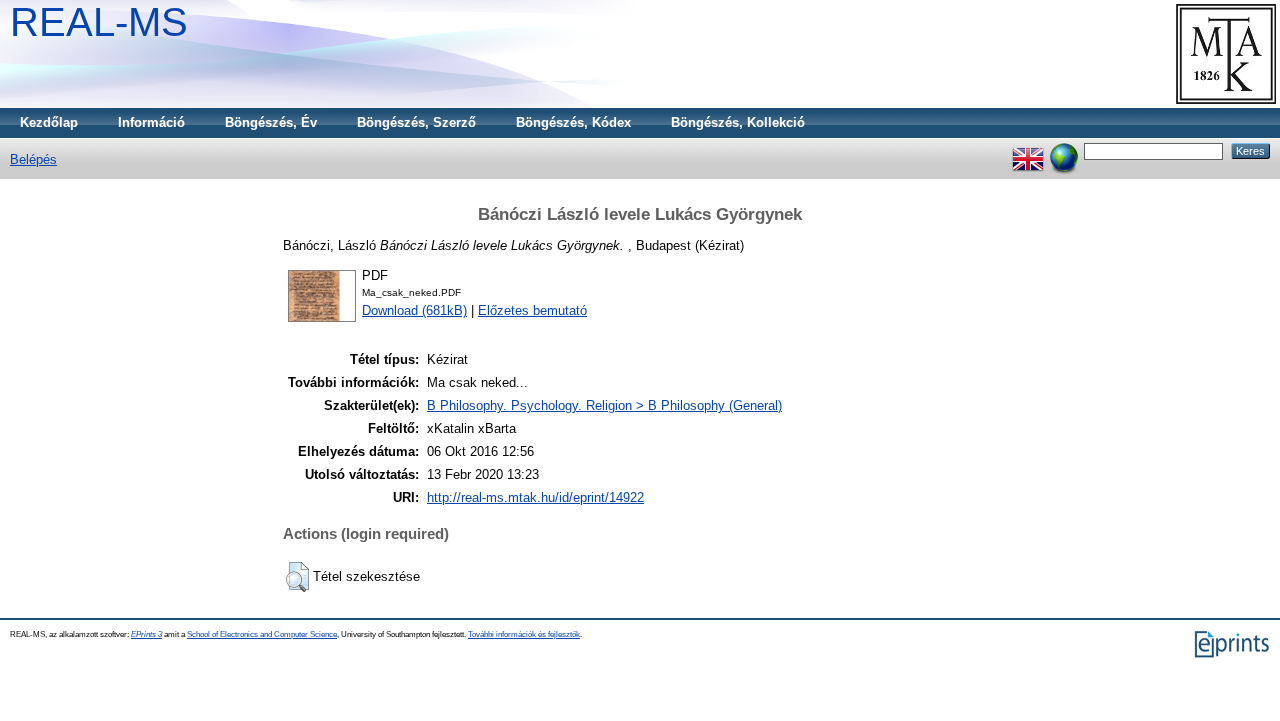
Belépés (33, 159)
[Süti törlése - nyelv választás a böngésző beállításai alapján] (1064, 150)
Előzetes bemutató (532, 310)
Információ (151, 122)
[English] (1028, 150)
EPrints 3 (146, 634)
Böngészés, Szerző (416, 122)
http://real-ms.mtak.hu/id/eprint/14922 (535, 497)
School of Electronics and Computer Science (262, 634)
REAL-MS (99, 22)
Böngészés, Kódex (573, 122)
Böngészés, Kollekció (738, 122)
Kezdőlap (49, 122)
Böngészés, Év (271, 122)
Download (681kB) (414, 310)
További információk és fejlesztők (524, 634)
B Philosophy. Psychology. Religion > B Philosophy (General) (604, 405)
